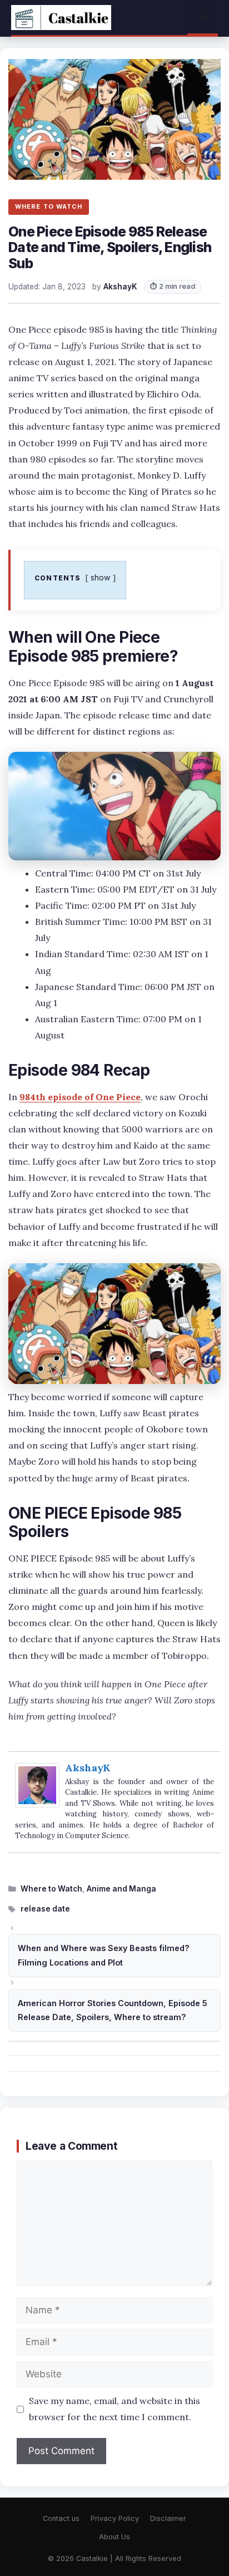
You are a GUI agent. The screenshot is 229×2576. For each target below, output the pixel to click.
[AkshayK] (37, 1804)
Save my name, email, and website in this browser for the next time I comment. (114, 2409)
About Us (114, 2537)
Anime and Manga (121, 1889)
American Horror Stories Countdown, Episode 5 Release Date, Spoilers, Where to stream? (113, 2010)
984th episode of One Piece (80, 1097)
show (101, 577)
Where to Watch (51, 1889)
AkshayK (88, 1768)
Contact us (61, 2518)
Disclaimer (168, 2518)
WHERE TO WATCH (49, 206)
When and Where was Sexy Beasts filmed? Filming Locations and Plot (104, 1955)
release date (45, 1909)
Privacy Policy (115, 2518)
